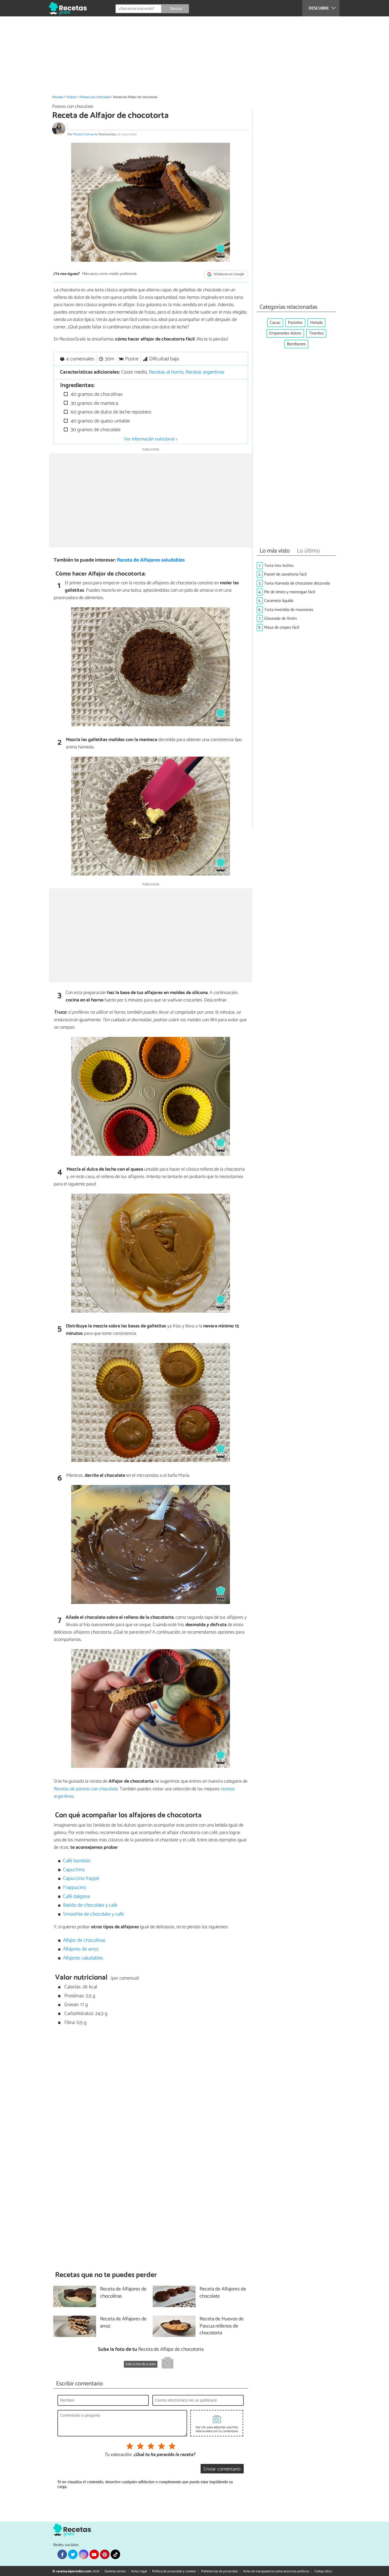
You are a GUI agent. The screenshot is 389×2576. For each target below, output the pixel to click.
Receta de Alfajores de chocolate (223, 2293)
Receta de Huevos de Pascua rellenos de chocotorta (222, 2326)
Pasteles (295, 323)
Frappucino (74, 1887)
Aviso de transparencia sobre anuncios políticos (276, 2571)
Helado (316, 323)
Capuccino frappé (81, 1878)
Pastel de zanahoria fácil (285, 574)
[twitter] (73, 2554)
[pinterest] (105, 2554)
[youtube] (94, 2554)
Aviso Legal (139, 2571)
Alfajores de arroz (81, 1949)
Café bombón (77, 1861)
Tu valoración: (118, 2455)
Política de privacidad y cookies (174, 2571)
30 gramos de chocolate (95, 430)
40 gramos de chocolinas (96, 394)
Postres (71, 97)
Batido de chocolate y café (90, 1905)
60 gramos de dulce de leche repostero (110, 412)
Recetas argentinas (205, 372)
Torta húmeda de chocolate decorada (297, 583)
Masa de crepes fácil (282, 627)
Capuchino (74, 1870)
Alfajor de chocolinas (84, 1940)
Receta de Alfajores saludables (151, 560)
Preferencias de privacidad (219, 2571)
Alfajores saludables (83, 1958)
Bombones (296, 344)
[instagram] (83, 2554)
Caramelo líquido (279, 601)
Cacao (275, 323)
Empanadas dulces (285, 333)
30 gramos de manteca (94, 403)
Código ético (323, 2571)
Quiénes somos (115, 2571)
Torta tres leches (279, 566)
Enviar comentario (222, 2469)
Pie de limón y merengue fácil (290, 592)
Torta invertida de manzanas (289, 610)
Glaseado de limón (280, 618)
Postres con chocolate (95, 97)
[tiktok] (115, 2554)
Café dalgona (76, 1896)
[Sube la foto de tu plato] (168, 2364)
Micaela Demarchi (85, 134)
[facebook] (62, 2554)
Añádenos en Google (229, 274)
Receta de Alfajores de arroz (123, 2323)
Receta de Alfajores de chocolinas (123, 2293)
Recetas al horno (166, 372)
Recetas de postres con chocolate (86, 1789)
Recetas (58, 97)
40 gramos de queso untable (99, 421)
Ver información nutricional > (151, 439)
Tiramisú (316, 333)
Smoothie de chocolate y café (93, 1914)
